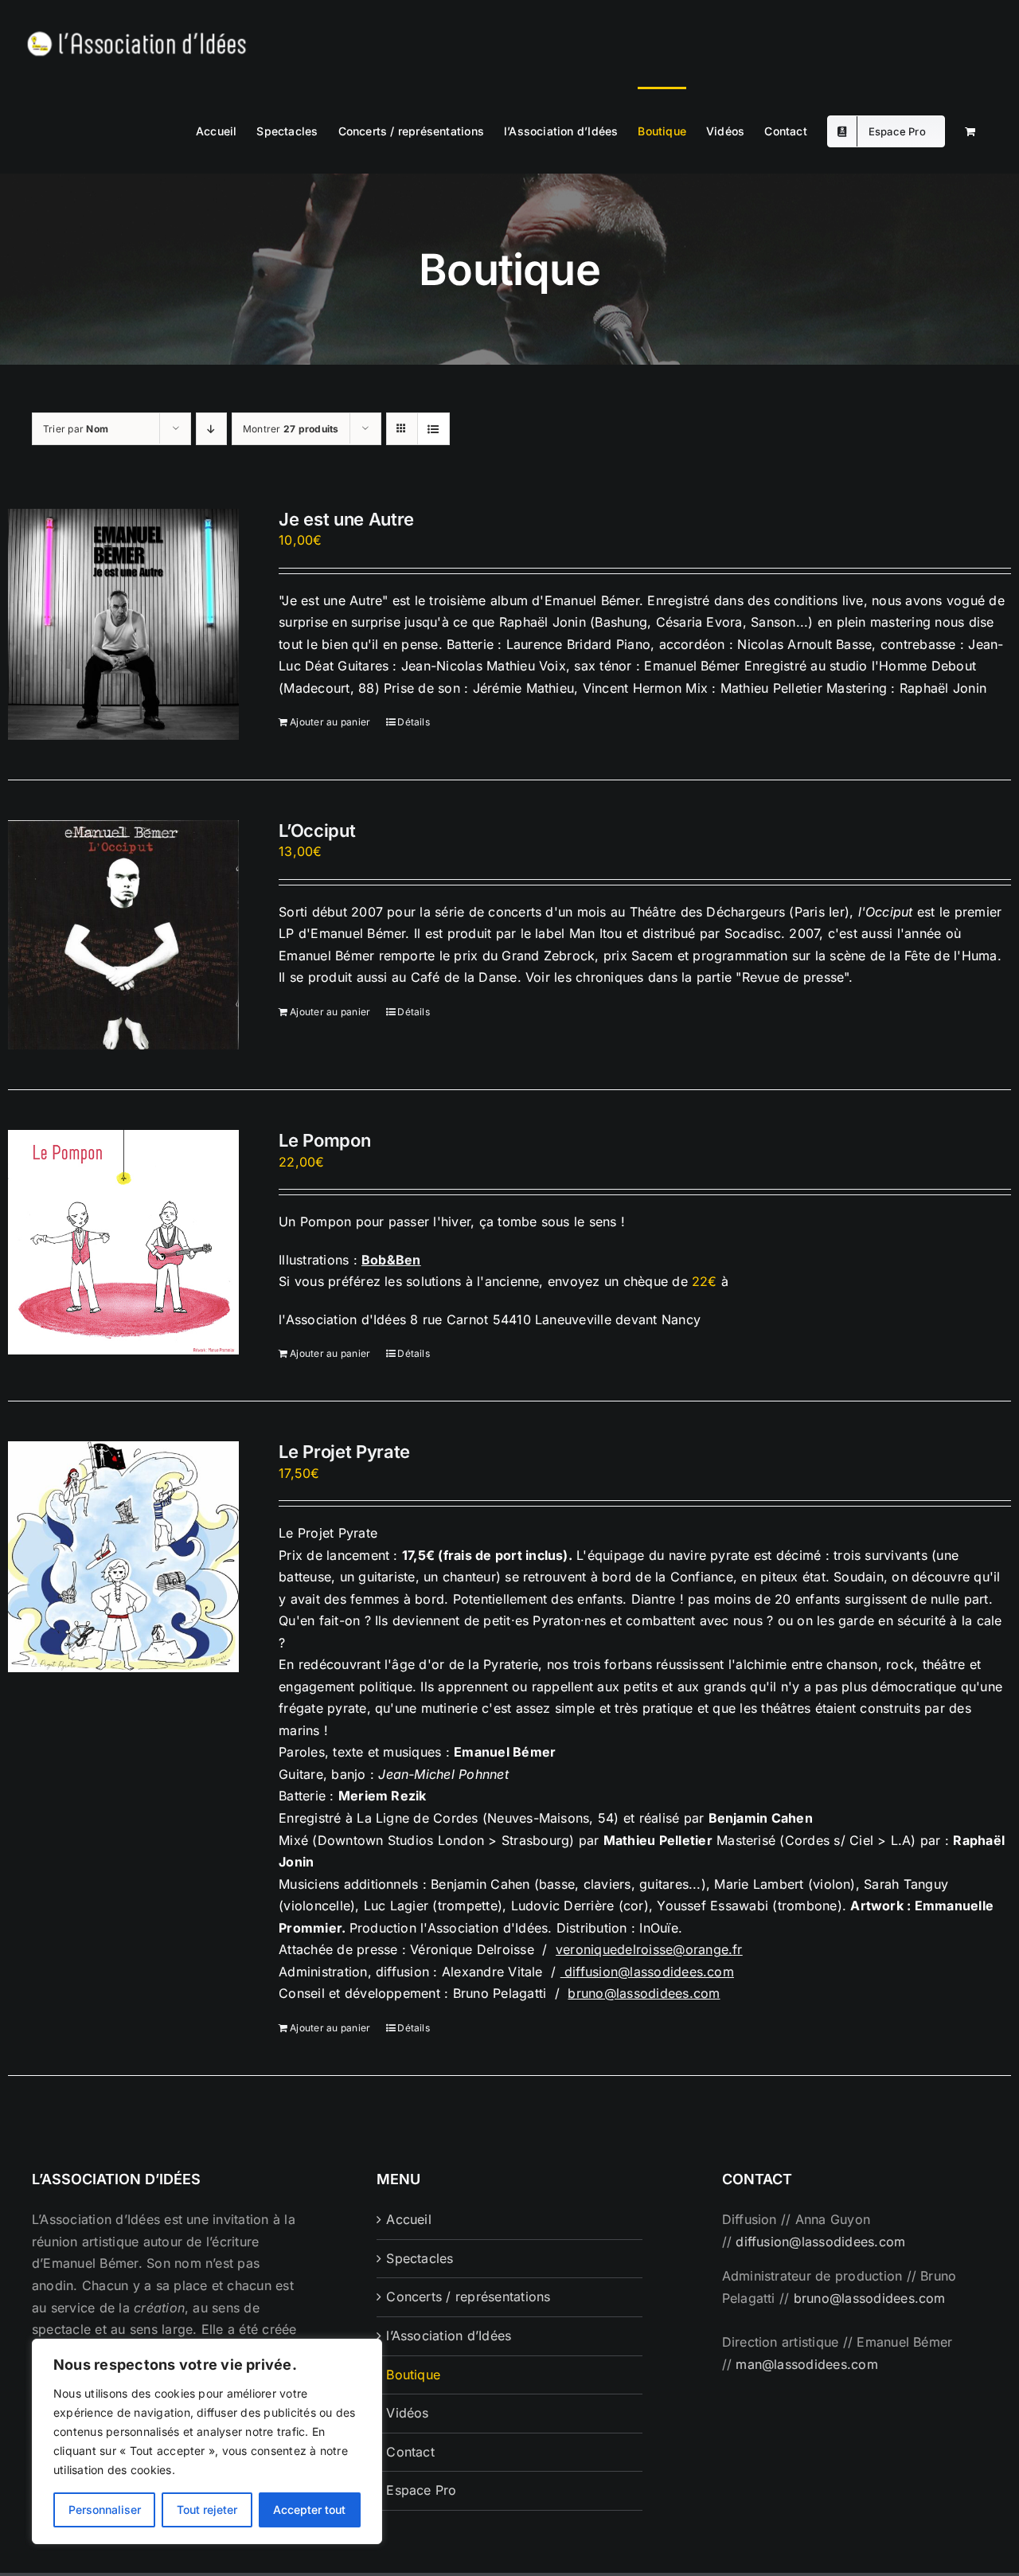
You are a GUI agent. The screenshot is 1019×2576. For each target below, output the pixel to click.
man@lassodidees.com (807, 2364)
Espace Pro (421, 2490)
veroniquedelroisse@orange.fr (649, 1949)
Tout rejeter (207, 2510)
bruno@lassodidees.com (644, 1993)
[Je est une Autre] (123, 624)
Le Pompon (324, 1140)
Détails (414, 722)
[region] (207, 2441)
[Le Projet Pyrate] (123, 1557)
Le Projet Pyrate (344, 1452)
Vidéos (407, 2413)
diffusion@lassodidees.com (649, 1972)
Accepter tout (309, 2510)
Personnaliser (105, 2510)
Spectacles (420, 2258)
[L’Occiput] (123, 935)
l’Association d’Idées (449, 2336)
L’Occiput (317, 831)
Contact (410, 2452)
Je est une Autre (346, 519)
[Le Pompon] (123, 1242)
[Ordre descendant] (211, 429)
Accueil (409, 2219)
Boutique (413, 2375)
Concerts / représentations (468, 2297)
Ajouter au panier (330, 722)
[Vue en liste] (433, 429)
